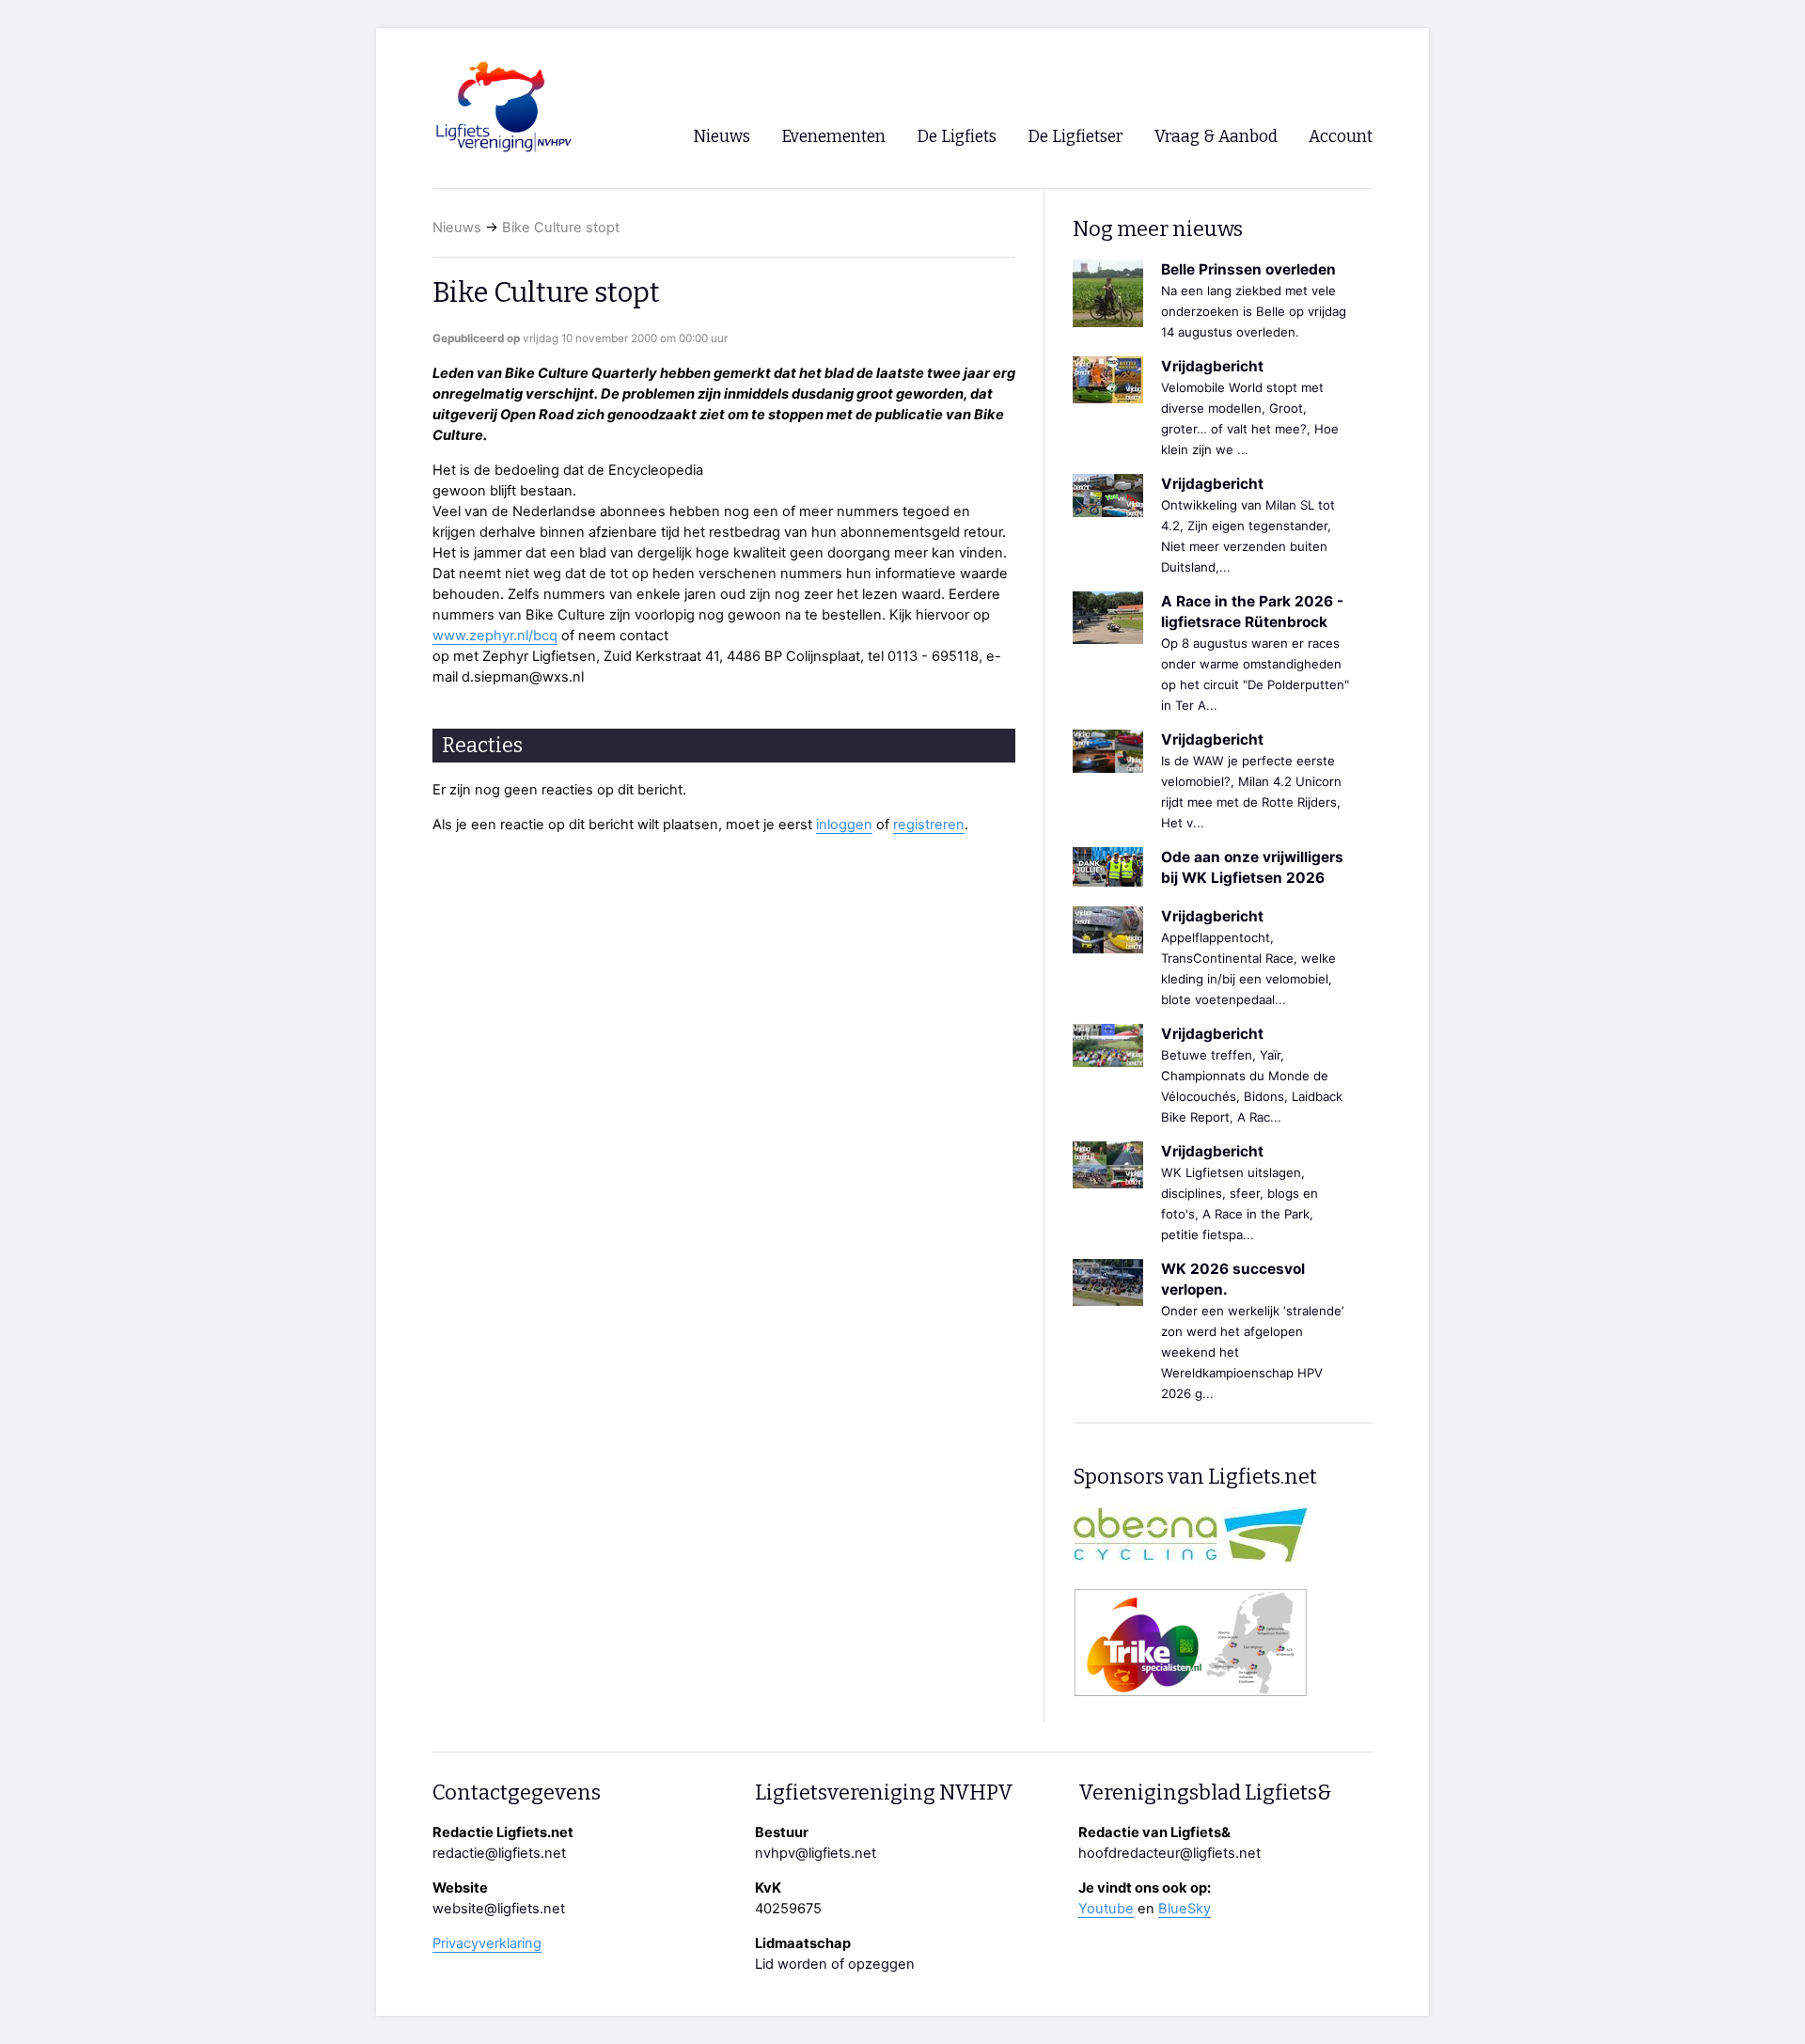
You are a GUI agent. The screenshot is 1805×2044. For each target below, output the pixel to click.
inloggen (844, 825)
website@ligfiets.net (499, 1909)
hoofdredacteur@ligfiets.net (1169, 1853)
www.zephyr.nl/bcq (495, 636)
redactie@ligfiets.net (499, 1853)
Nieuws (457, 228)
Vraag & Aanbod (1216, 137)
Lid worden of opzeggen (835, 1964)
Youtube (1106, 1909)
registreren (929, 825)
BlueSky (1185, 1909)
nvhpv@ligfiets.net (816, 1853)
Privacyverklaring (487, 1943)
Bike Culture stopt (561, 228)
